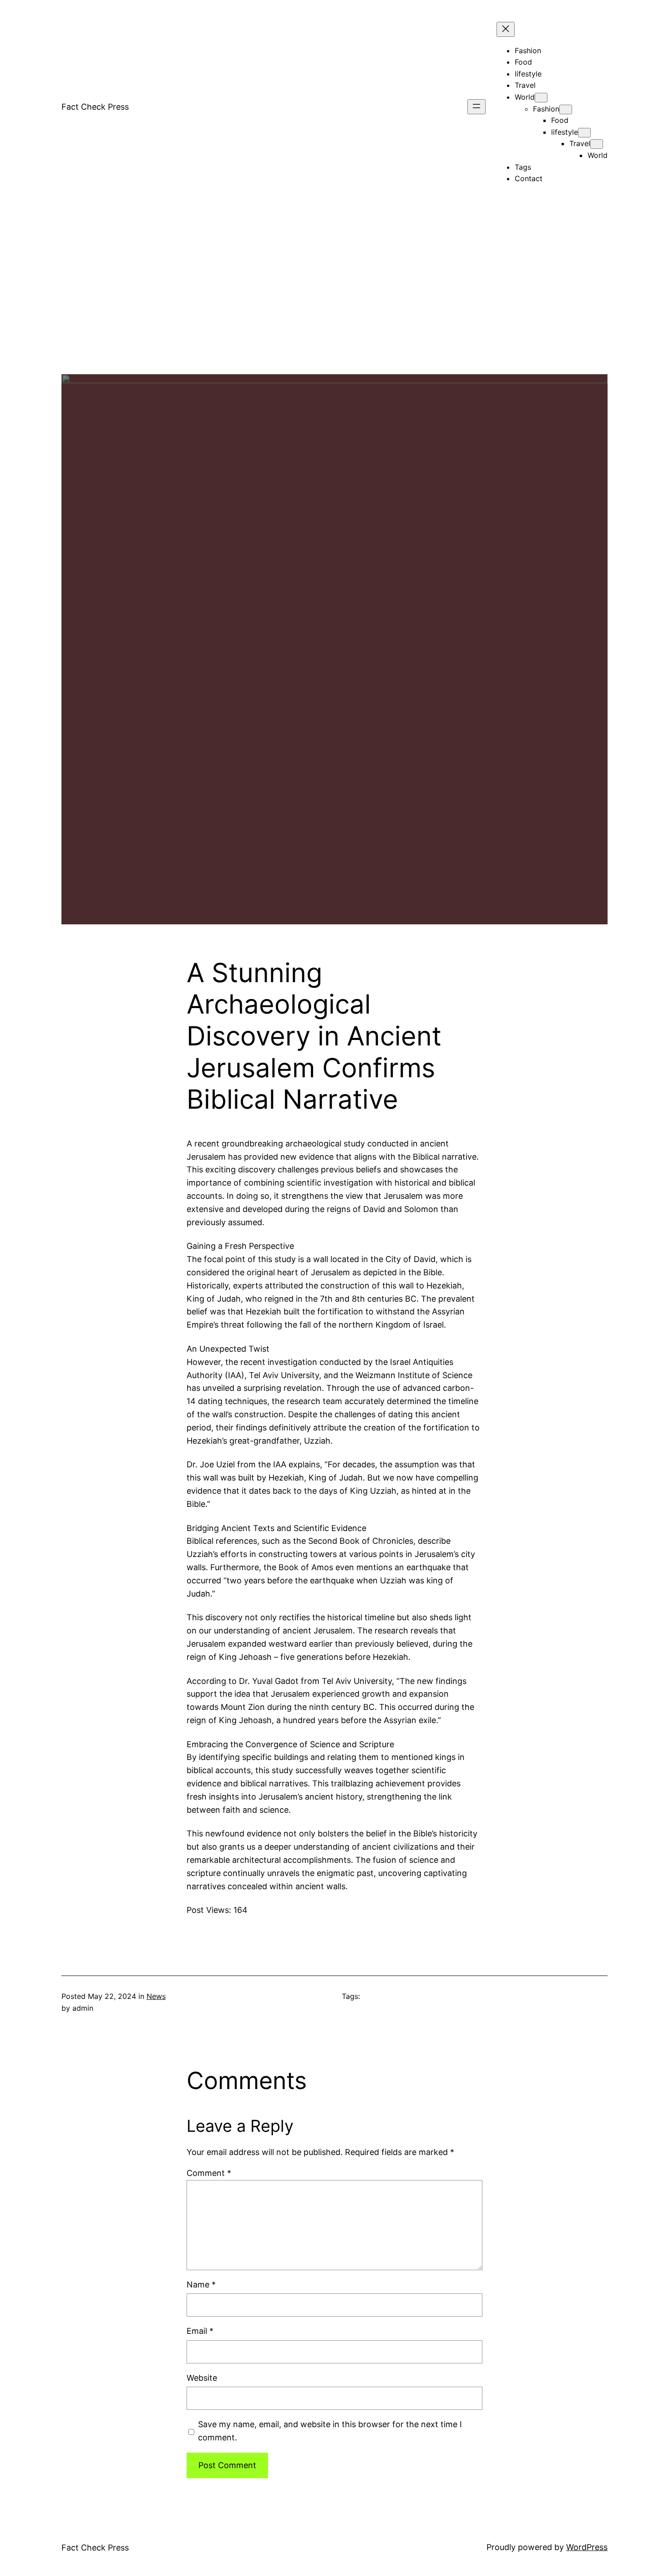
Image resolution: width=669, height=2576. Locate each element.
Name (201, 2284)
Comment (209, 2173)
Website (202, 2378)
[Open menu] (476, 107)
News (156, 1996)
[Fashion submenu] (566, 109)
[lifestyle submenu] (584, 133)
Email (200, 2331)
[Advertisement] (334, 310)
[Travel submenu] (597, 144)
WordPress (587, 2547)
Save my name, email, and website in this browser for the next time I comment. (330, 2431)
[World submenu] (541, 98)
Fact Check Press (95, 107)
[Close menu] (506, 29)
